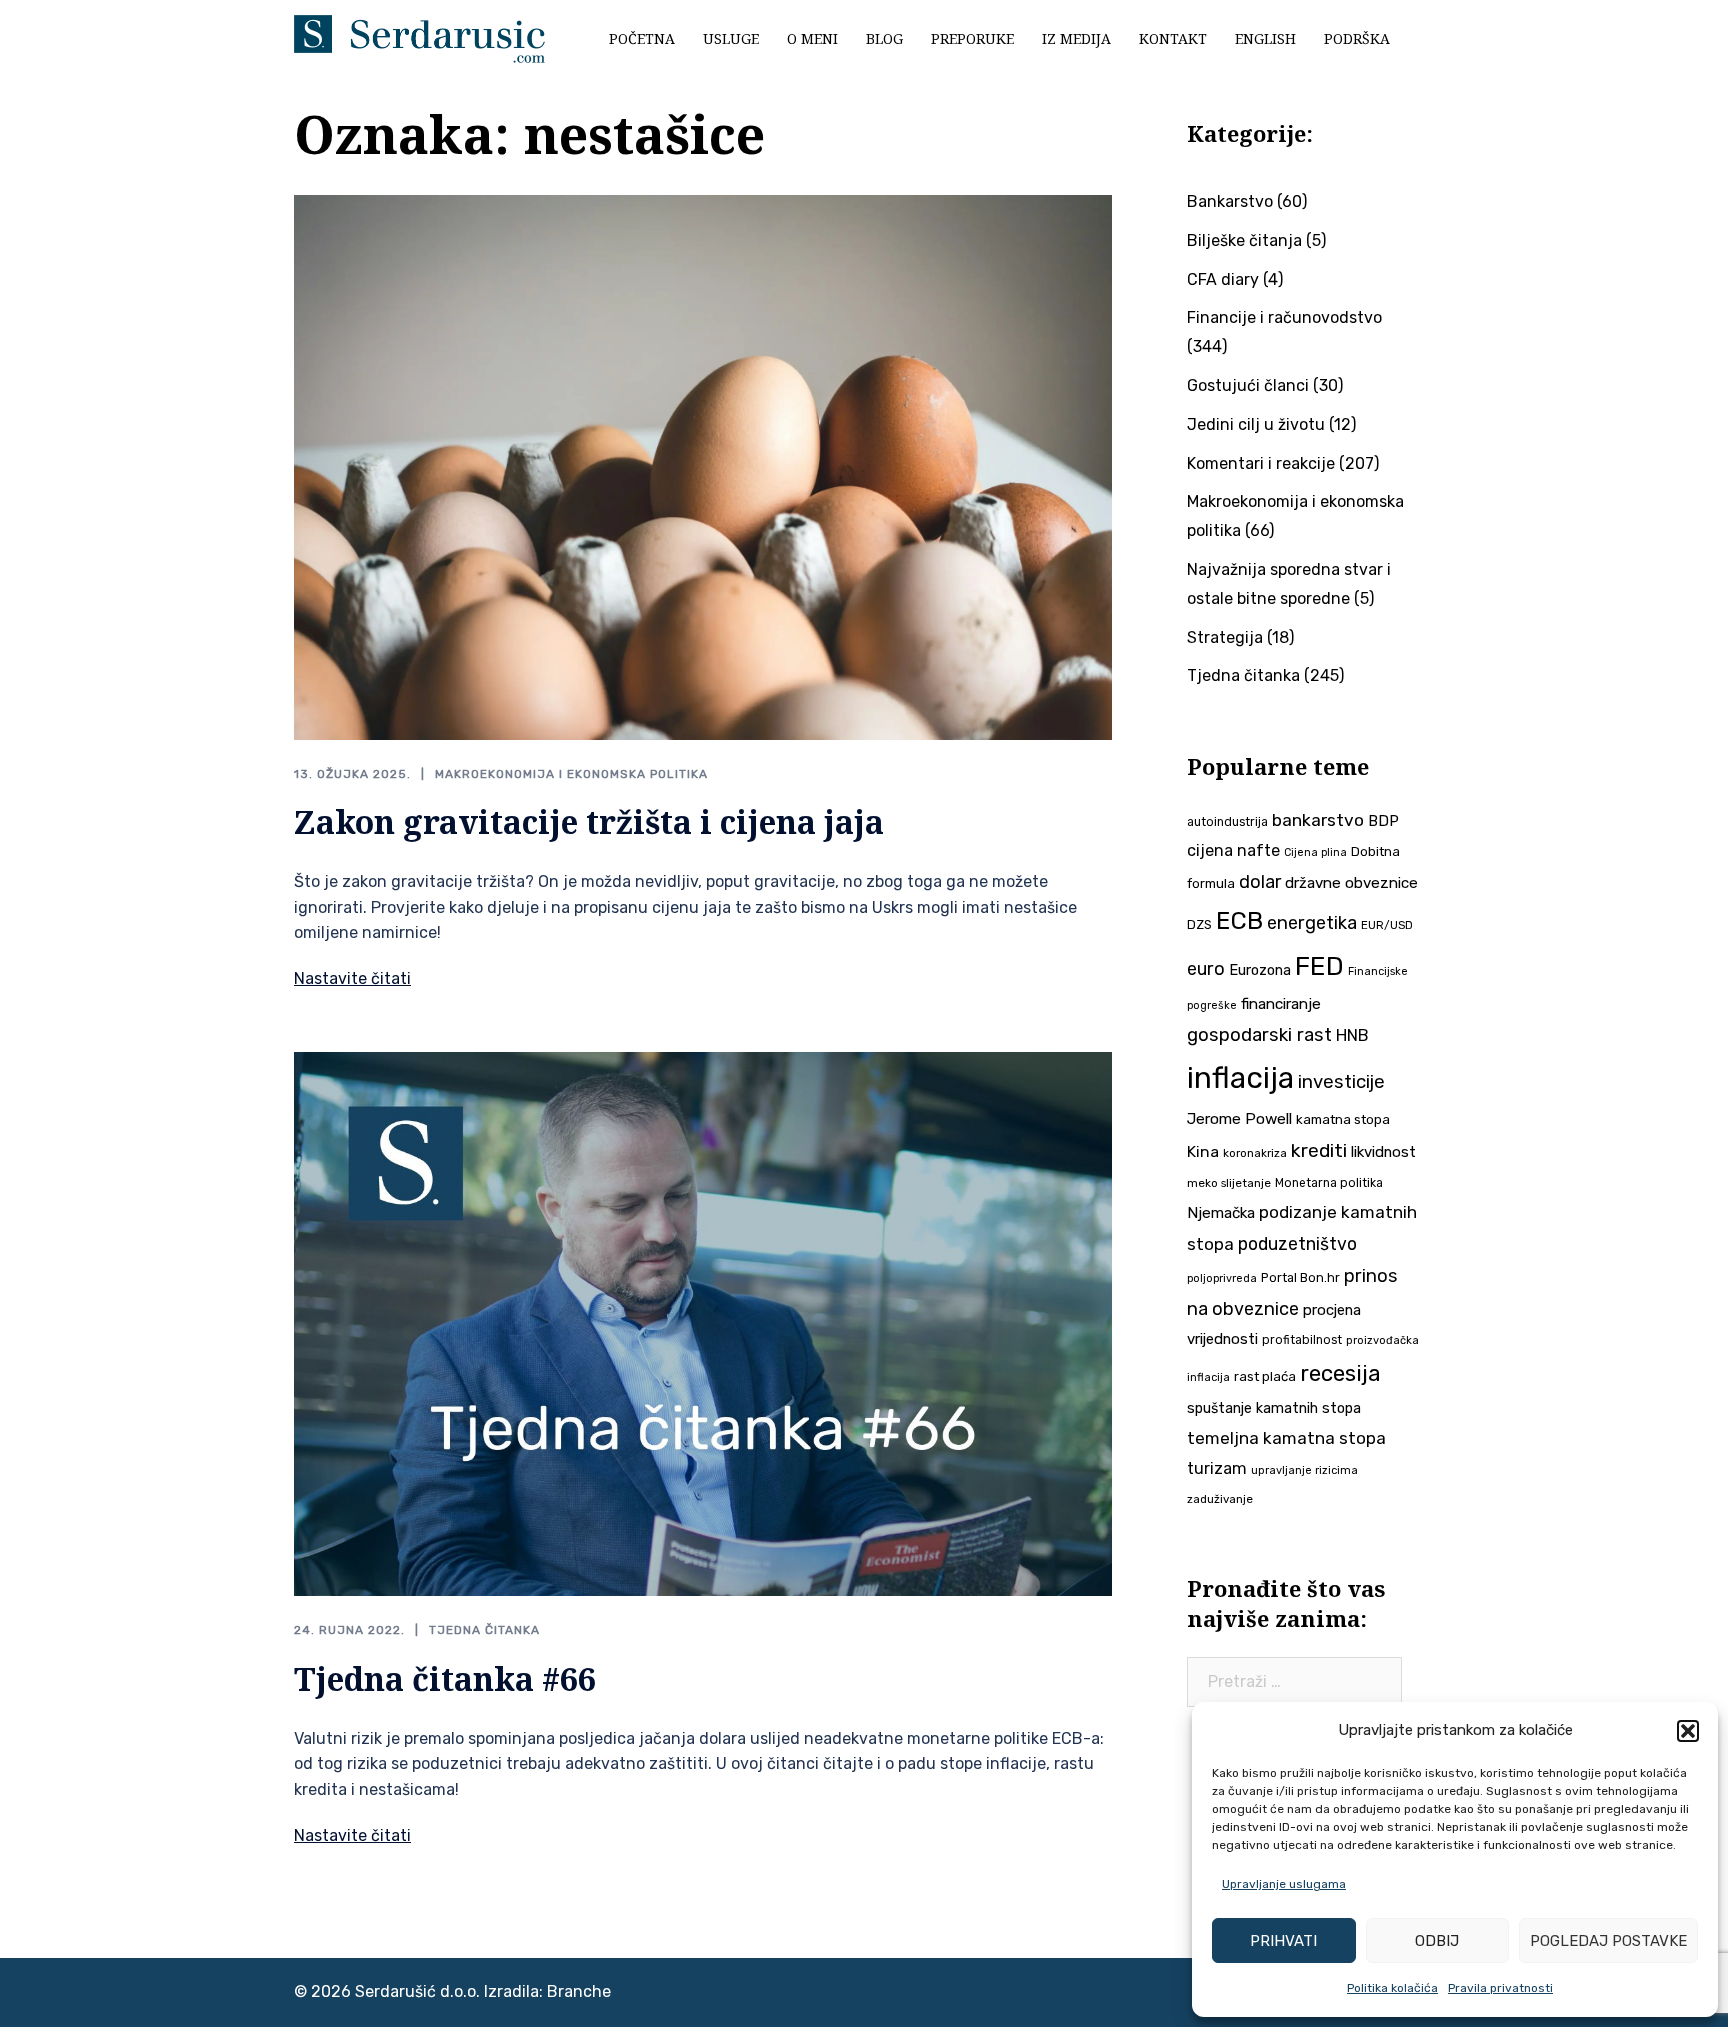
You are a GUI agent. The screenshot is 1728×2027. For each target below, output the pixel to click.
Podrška (1357, 38)
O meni (812, 38)
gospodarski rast (1259, 1035)
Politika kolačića (1392, 1988)
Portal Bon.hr (1300, 1277)
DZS (1199, 924)
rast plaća (1265, 1376)
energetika (1312, 923)
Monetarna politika (1329, 1183)
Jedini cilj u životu (1256, 424)
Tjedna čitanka (484, 1630)
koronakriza (1255, 1153)
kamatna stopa (1343, 1119)
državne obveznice (1351, 883)
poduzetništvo (1297, 1243)
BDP (1383, 821)
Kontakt (1173, 38)
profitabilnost (1302, 1340)
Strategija (1225, 637)
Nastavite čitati (352, 978)
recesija (1340, 1373)
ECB (1239, 920)
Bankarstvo (1230, 201)
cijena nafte (1233, 850)
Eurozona (1260, 970)
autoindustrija (1227, 822)
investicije (1341, 1082)
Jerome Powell (1239, 1118)
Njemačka (1221, 1213)
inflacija (1240, 1078)
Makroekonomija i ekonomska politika (571, 774)
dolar (1260, 881)
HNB (1352, 1035)
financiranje (1281, 1004)
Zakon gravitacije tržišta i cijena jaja (589, 821)
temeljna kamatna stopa (1286, 1438)
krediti (1319, 1150)
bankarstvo (1318, 820)
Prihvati (1283, 1941)
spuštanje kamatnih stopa (1274, 1408)
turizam (1217, 1468)
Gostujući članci (1248, 385)
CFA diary (1223, 279)
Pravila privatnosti (1500, 1988)
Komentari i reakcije (1261, 463)
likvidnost (1383, 1152)
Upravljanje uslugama (1284, 1884)
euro (1206, 969)
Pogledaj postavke (1608, 1941)
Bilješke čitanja (1244, 240)
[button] (1688, 1731)
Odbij (1437, 1941)
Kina (1203, 1151)
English (1265, 38)
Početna (642, 38)
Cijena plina (1315, 852)
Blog (884, 38)
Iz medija (1076, 38)
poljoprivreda (1222, 1278)
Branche (579, 1991)
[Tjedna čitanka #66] (703, 1322)
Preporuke (972, 38)
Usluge (731, 38)
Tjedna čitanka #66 (445, 1678)
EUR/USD (1387, 925)
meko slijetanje (1229, 1183)
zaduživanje (1220, 1499)
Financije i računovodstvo (1284, 317)
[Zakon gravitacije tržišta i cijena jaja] (703, 465)
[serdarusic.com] (419, 37)
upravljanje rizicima (1304, 1470)
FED (1319, 966)
